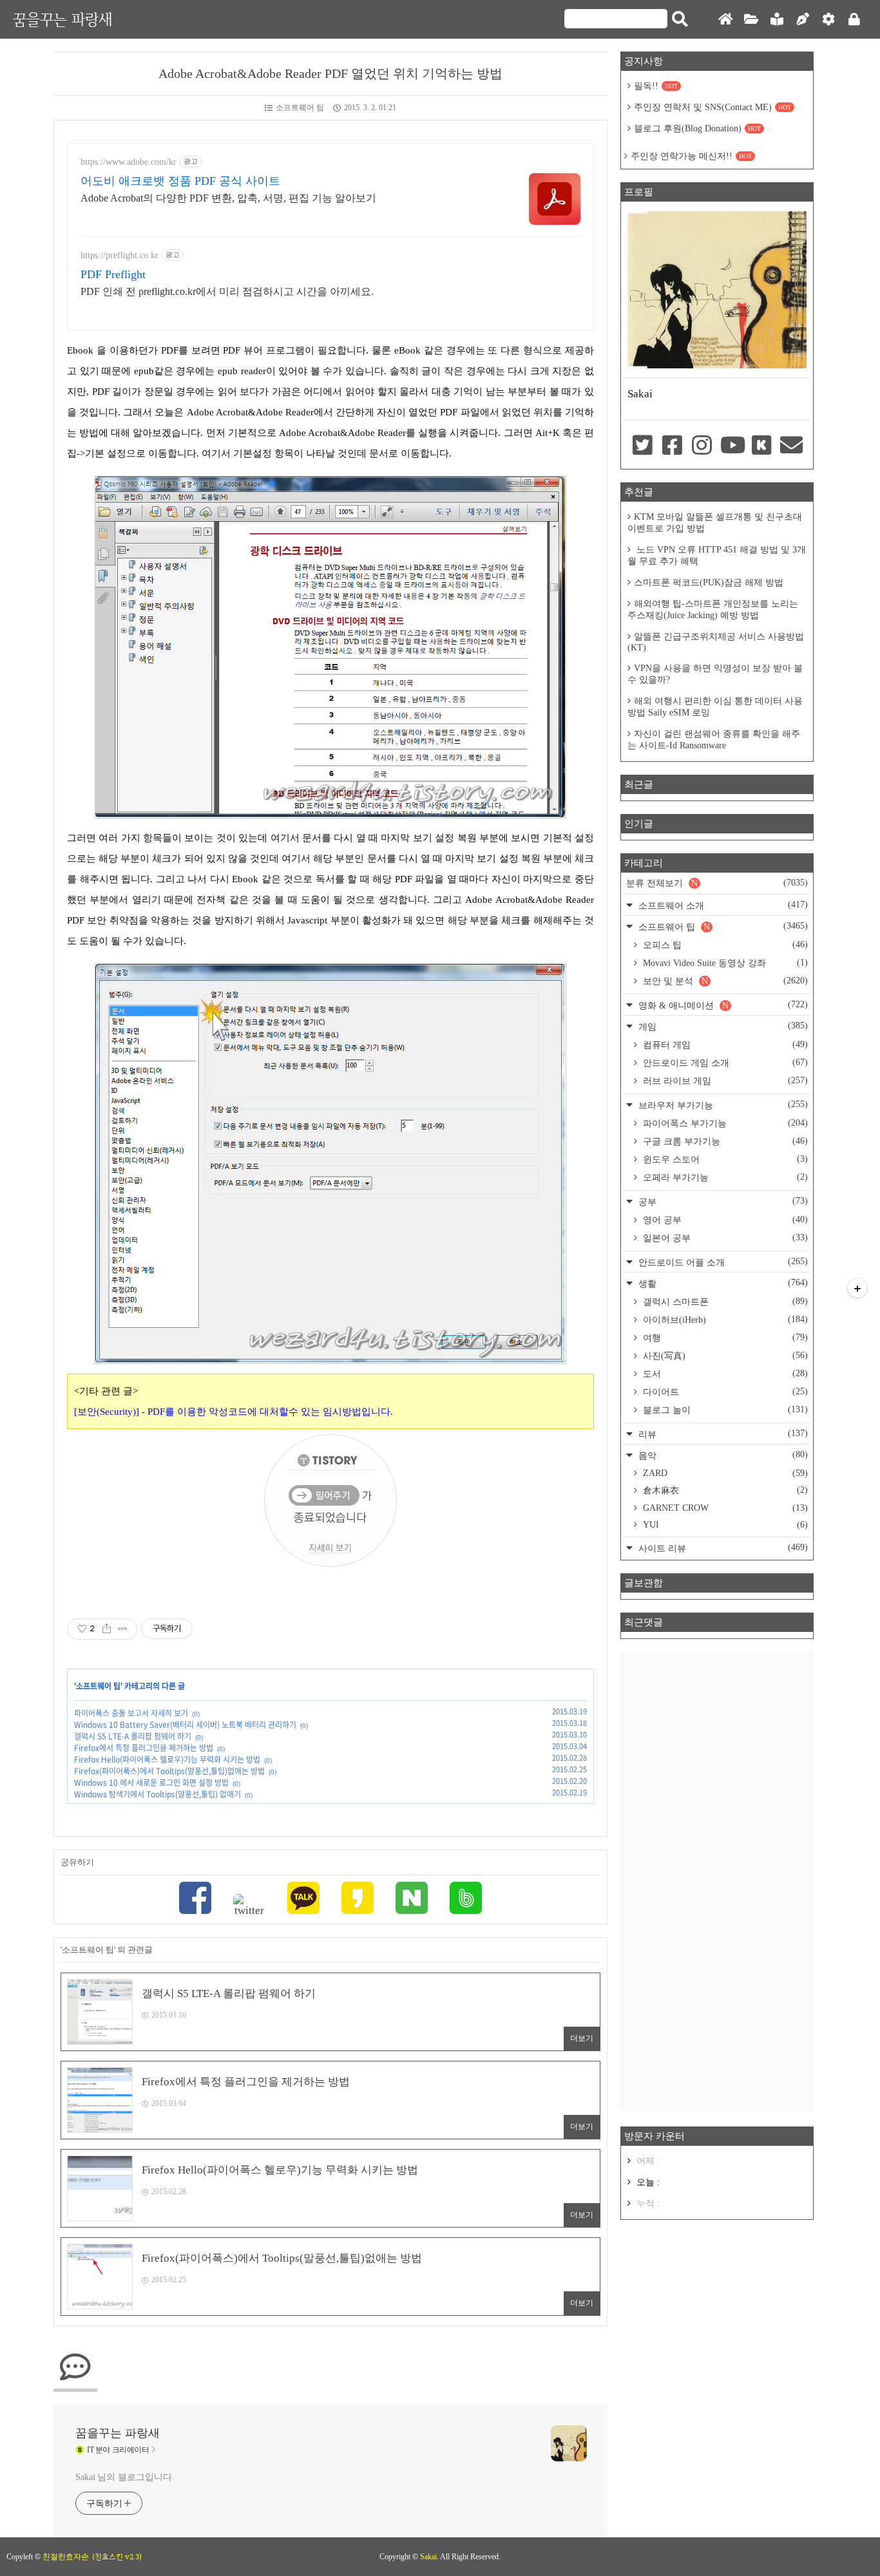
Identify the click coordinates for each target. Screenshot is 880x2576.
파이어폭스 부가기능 (724, 1123)
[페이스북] (195, 1899)
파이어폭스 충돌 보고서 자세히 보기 (131, 1713)
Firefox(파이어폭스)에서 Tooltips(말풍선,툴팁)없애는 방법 (169, 1771)
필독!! (656, 86)
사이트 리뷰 (722, 1548)
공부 (722, 1201)
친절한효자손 (66, 2557)
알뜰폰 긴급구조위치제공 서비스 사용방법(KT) (716, 642)
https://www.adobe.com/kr (129, 162)
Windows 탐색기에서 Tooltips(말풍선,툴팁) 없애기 (158, 1794)
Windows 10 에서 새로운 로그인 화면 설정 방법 (151, 1783)
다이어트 (724, 1392)
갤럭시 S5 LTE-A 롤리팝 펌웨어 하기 (133, 1736)
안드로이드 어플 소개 (722, 1262)
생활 (722, 1283)
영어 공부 (724, 1220)
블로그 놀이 (724, 1410)
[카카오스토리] (358, 1899)
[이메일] (792, 446)
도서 (724, 1374)
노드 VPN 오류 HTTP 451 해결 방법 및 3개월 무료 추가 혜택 (717, 555)
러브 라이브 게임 (724, 1081)
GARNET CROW (724, 1508)
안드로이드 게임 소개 (724, 1063)
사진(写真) (724, 1356)
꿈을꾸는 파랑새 (62, 19)
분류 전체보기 (717, 883)
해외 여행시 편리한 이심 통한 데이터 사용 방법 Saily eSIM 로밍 (715, 707)
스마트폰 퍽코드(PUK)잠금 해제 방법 (709, 582)
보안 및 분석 (724, 981)
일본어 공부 (724, 1238)
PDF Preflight (113, 274)
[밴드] (466, 1899)
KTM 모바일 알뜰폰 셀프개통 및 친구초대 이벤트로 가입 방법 (715, 523)
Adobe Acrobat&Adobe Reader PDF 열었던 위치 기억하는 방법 (330, 73)
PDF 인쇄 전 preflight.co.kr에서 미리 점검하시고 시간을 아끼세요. (227, 291)
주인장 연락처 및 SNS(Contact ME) (713, 107)
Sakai (428, 2557)
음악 (722, 1455)
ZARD (724, 1473)
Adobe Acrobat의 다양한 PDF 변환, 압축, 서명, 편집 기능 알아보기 (228, 198)
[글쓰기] (803, 20)
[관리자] (828, 20)
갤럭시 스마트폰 (724, 1302)
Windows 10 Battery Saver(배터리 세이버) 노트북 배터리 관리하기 (185, 1725)
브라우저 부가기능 (722, 1105)
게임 (722, 1026)
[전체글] (751, 20)
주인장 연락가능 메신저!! (691, 156)
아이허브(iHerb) (724, 1320)
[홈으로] (725, 20)
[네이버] (412, 1899)
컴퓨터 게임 (724, 1045)
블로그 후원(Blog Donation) (697, 128)
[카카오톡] (303, 1899)
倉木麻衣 (724, 1490)
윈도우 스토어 (724, 1159)
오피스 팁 (724, 945)
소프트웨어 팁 (300, 108)
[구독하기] (857, 1288)
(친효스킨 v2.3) (117, 2557)
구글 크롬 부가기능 (724, 1141)
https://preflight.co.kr (120, 255)
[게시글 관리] (123, 1629)
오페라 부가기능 (724, 1177)
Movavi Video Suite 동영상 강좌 (724, 963)
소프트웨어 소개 (722, 905)
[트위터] (249, 1906)
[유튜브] (732, 446)
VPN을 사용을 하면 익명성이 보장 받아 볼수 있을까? (715, 674)
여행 (724, 1338)
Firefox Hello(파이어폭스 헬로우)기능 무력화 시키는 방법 (167, 1759)
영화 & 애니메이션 (722, 1005)
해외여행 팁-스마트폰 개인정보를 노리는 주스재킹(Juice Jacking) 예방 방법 (713, 610)
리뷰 (722, 1434)
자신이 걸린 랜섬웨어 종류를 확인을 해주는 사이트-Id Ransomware (714, 740)
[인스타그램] (702, 446)
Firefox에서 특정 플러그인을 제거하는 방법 (144, 1748)
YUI (724, 1525)
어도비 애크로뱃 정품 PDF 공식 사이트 (180, 181)
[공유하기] (107, 1629)
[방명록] (777, 20)
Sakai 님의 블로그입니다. (125, 2477)
